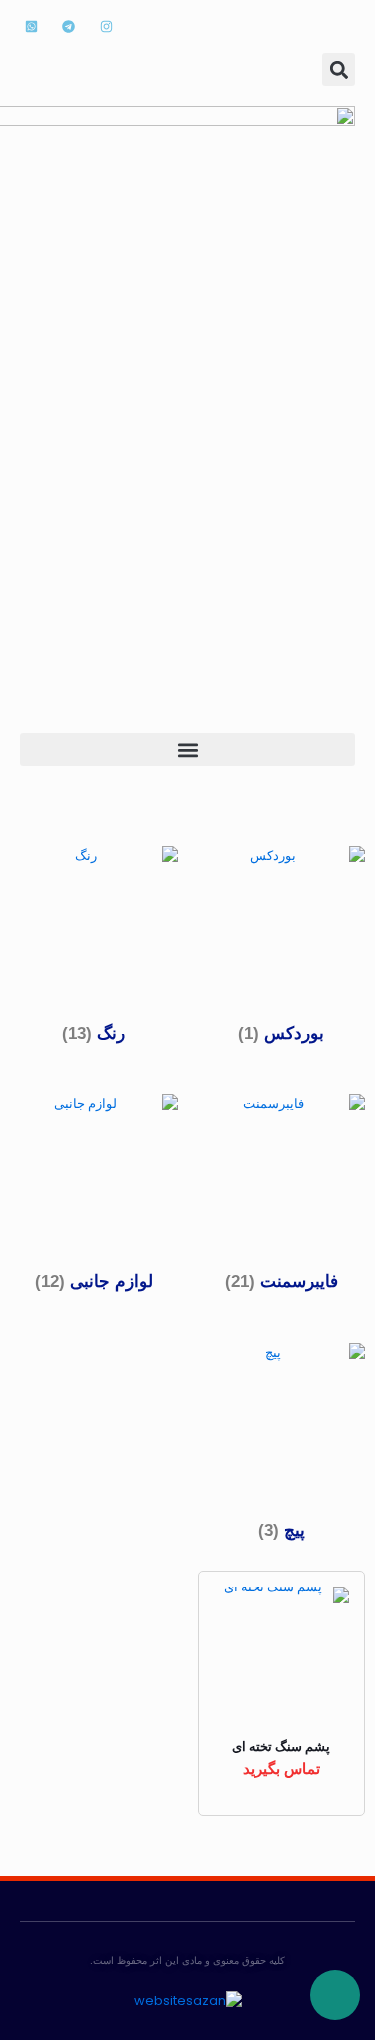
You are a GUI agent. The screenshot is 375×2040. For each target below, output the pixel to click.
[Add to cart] (326, 1610)
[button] (338, 69)
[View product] (326, 1639)
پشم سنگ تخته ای (281, 1746)
